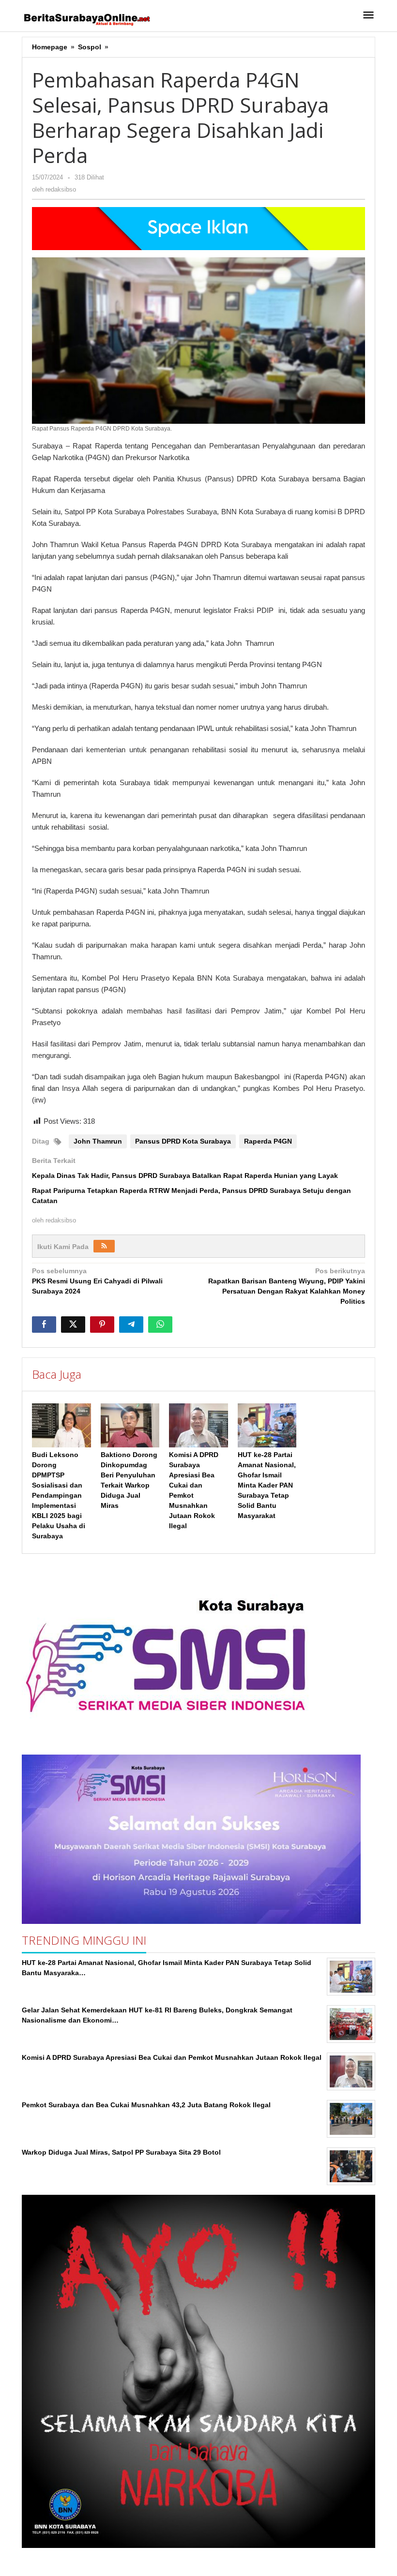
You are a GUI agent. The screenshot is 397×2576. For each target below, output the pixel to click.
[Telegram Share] (131, 1325)
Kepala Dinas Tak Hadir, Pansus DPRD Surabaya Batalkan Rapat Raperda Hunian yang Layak (185, 1176)
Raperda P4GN (268, 1141)
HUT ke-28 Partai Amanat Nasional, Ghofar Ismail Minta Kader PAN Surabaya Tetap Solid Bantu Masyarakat (267, 1485)
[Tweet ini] (73, 1325)
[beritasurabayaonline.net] (86, 18)
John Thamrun (98, 1141)
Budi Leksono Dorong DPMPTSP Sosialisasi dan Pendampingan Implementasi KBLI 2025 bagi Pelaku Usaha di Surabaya (59, 1495)
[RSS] (104, 1246)
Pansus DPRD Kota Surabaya (183, 1141)
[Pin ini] (102, 1325)
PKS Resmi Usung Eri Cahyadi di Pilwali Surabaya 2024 (97, 1281)
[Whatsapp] (160, 1325)
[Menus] (368, 16)
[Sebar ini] (44, 1325)
